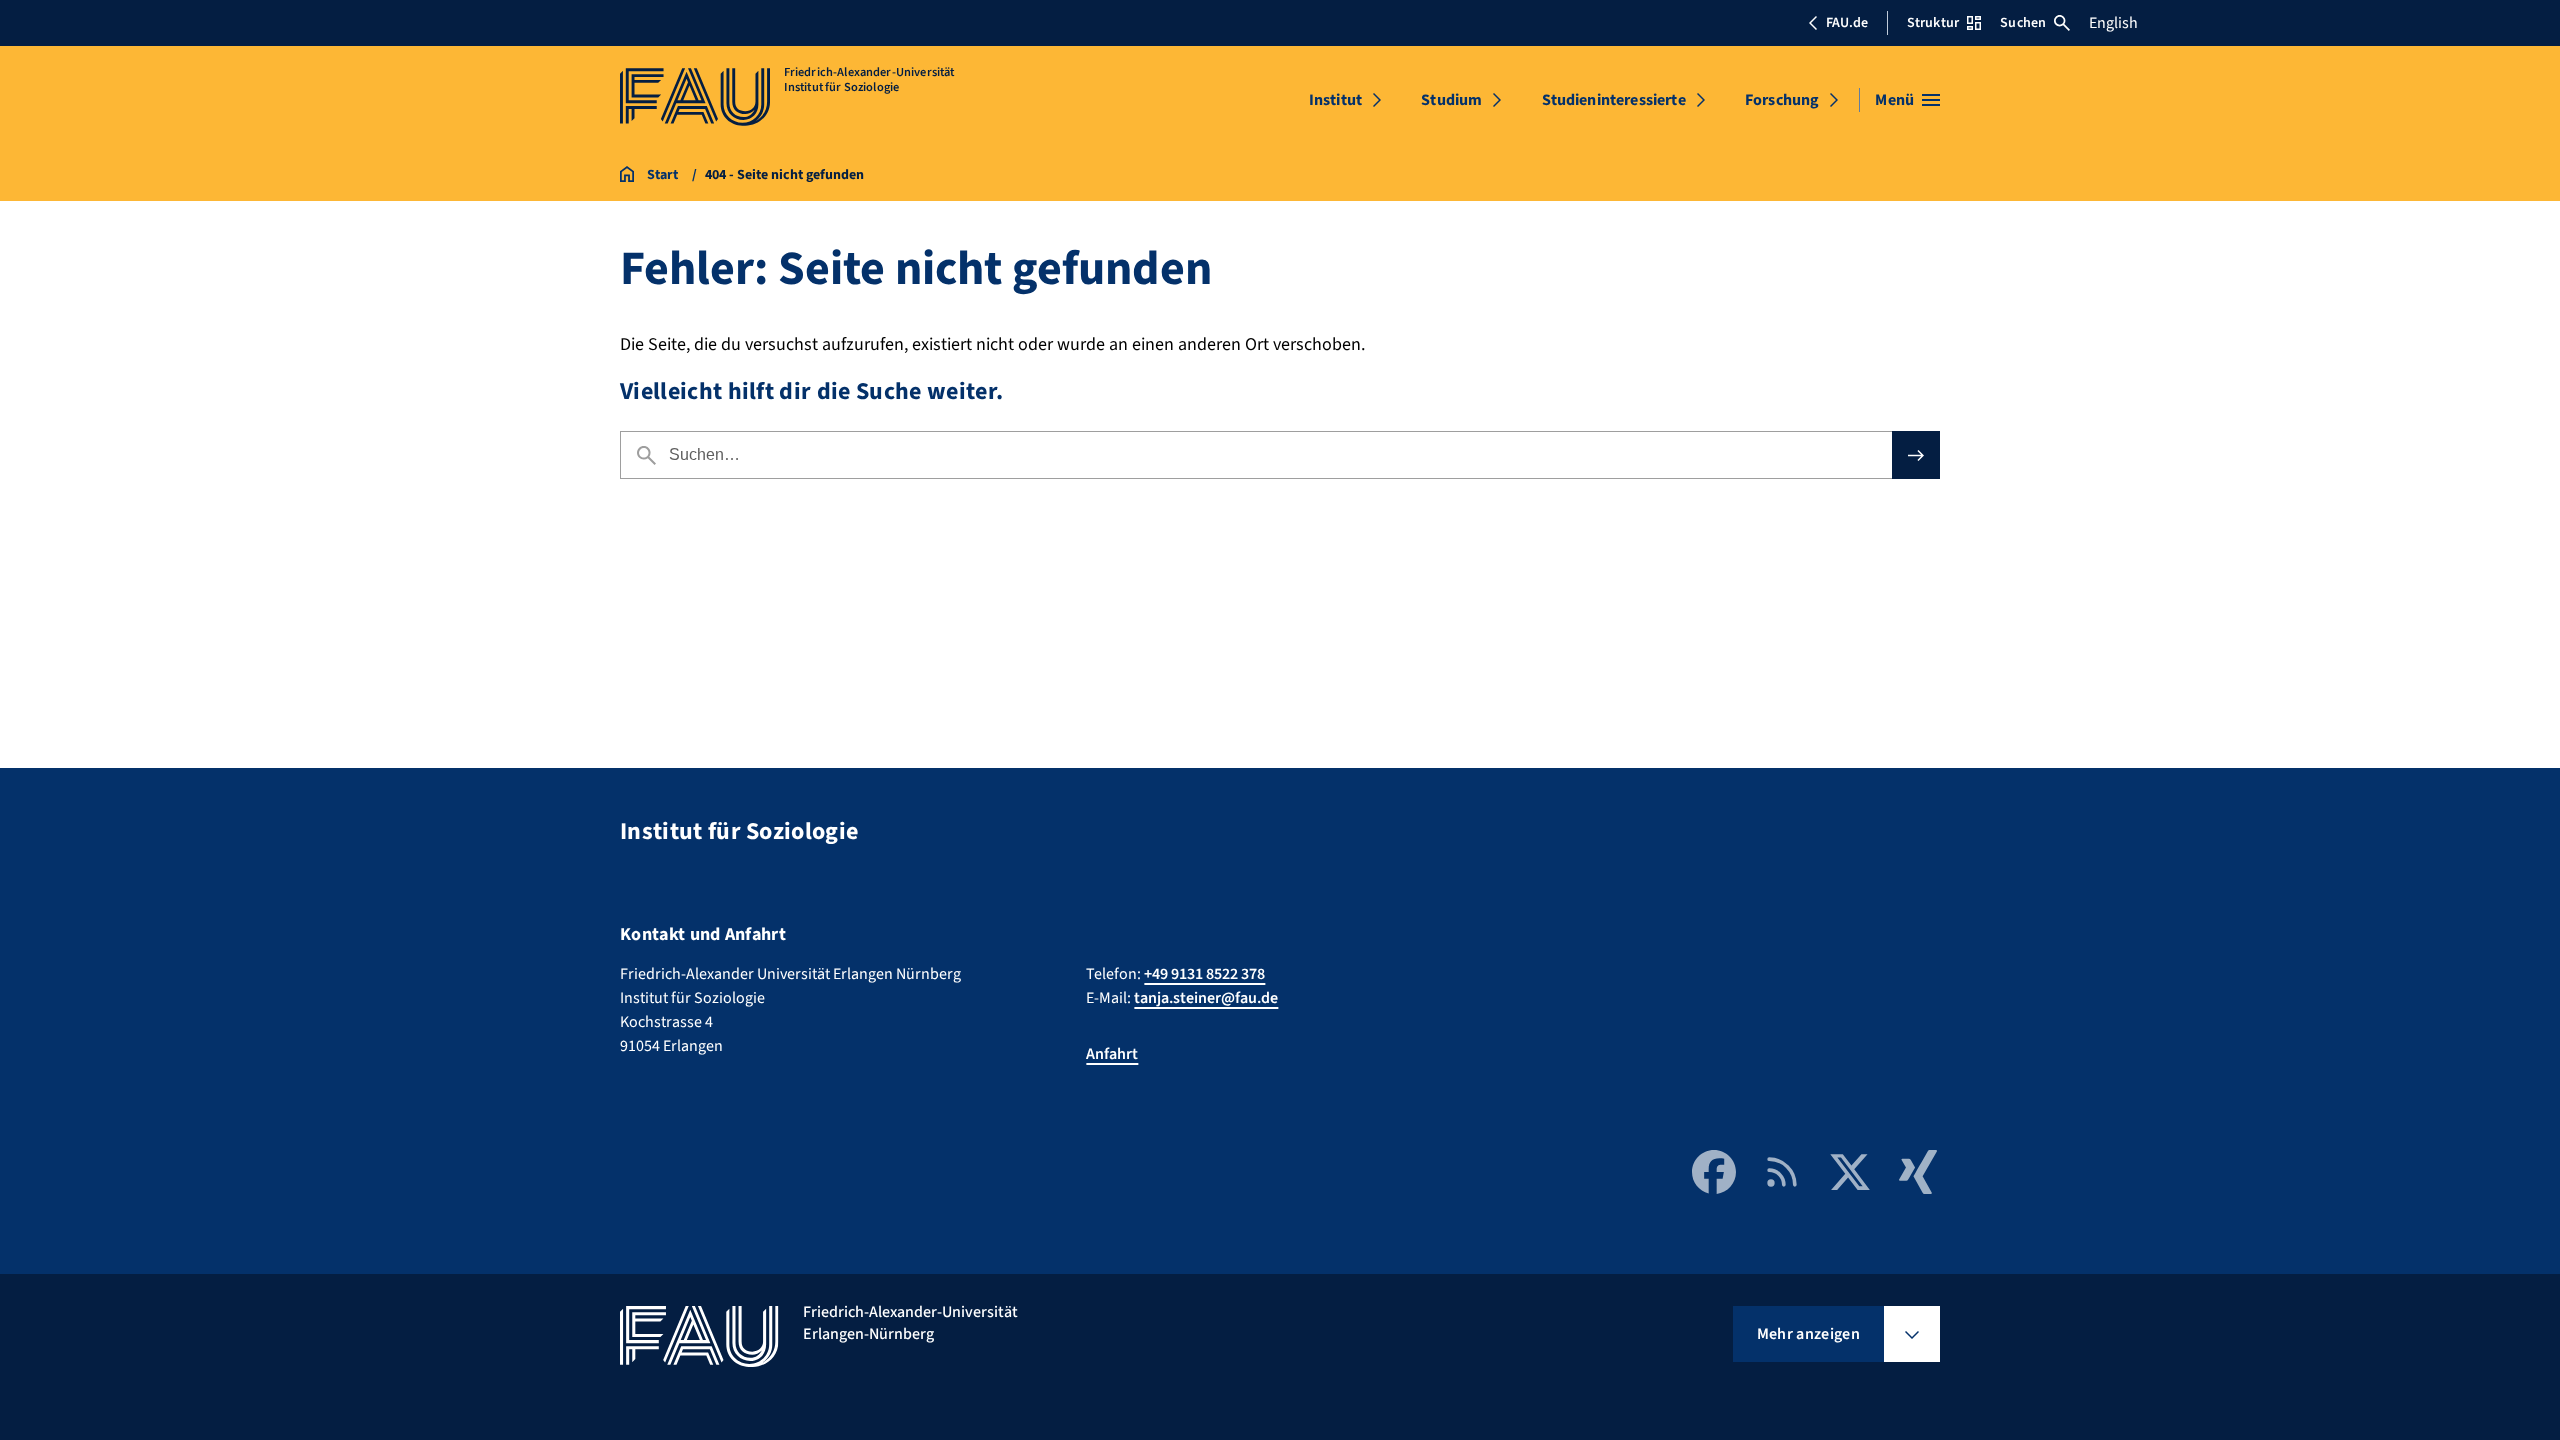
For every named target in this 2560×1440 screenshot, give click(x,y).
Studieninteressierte (1614, 100)
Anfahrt (1112, 1054)
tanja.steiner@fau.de (1206, 998)
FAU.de (1847, 23)
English (2113, 23)
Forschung (1782, 100)
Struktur (1933, 23)
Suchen (2023, 23)
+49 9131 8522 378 (1204, 974)
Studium (1451, 100)
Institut (1335, 100)
